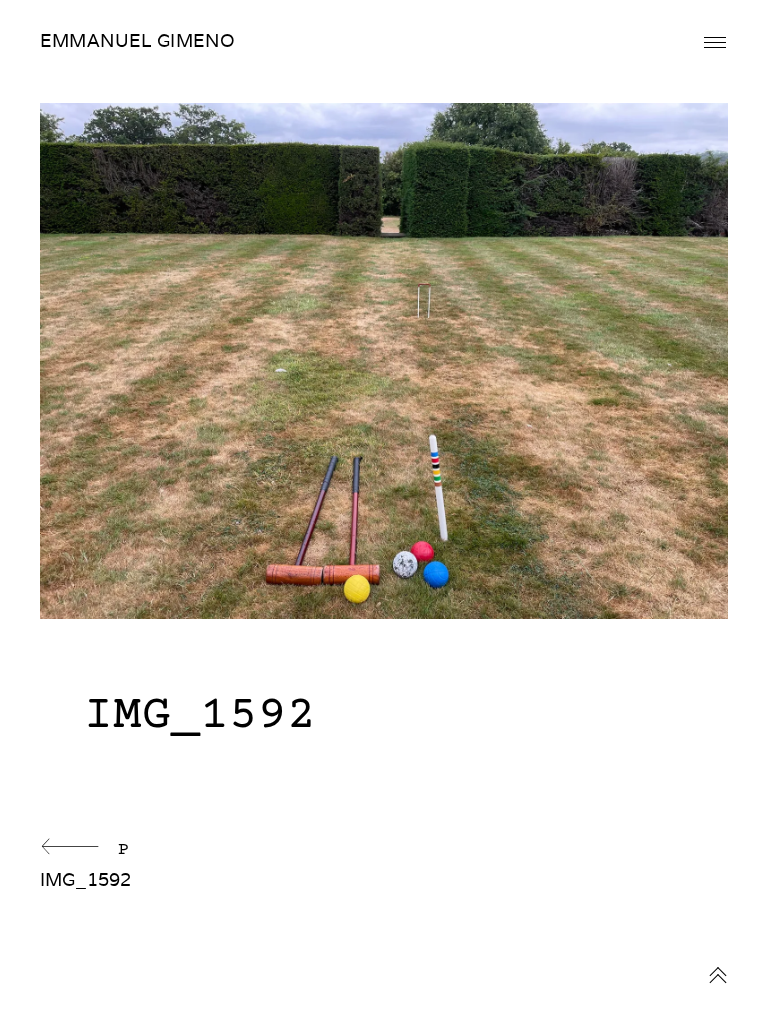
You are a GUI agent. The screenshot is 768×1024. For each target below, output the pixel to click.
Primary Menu (715, 43)
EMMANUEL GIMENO (137, 40)
